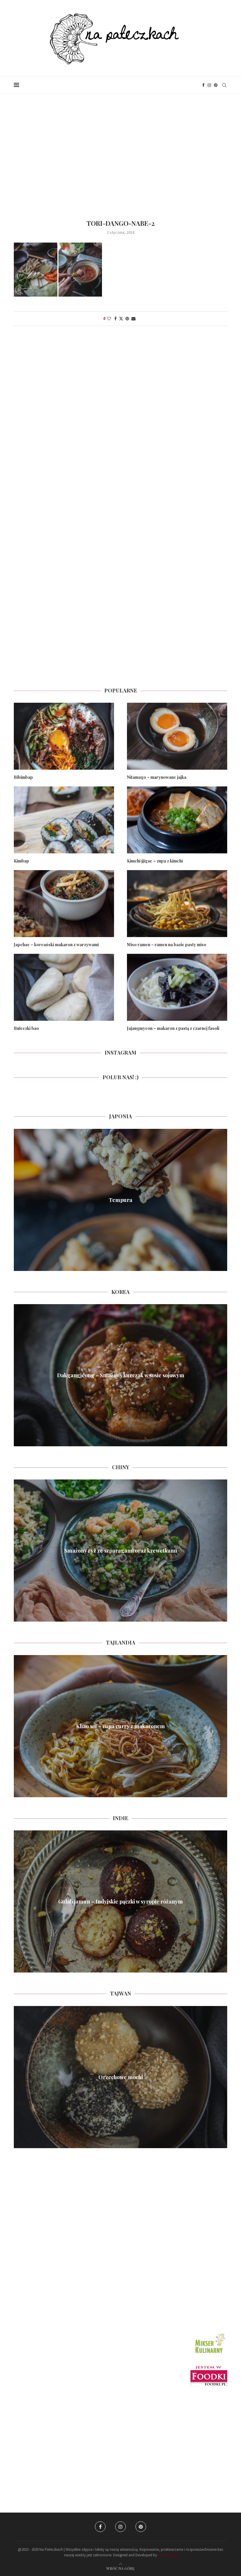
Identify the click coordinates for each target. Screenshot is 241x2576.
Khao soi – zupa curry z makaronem (120, 1726)
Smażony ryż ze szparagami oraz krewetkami (121, 1551)
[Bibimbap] (64, 736)
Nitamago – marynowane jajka (157, 777)
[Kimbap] (64, 820)
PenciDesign (168, 2555)
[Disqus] (120, 414)
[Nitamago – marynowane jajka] (177, 736)
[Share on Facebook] (116, 319)
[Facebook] (203, 85)
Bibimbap (23, 777)
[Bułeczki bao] (64, 987)
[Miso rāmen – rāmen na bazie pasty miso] (177, 903)
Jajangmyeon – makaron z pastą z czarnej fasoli (173, 1028)
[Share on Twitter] (121, 319)
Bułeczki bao (26, 1028)
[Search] (224, 85)
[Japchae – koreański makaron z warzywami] (64, 903)
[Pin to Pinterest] (127, 319)
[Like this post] (109, 319)
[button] (19, 1200)
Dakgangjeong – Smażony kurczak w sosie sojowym (121, 1375)
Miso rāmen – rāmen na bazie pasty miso (167, 945)
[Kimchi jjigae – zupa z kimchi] (177, 820)
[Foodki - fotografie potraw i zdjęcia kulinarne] (209, 2368)
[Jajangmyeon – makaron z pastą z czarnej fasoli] (177, 987)
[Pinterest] (216, 85)
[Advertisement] (120, 153)
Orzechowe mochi (121, 2077)
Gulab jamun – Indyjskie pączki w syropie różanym (120, 1901)
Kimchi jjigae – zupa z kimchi (155, 861)
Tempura (120, 1200)
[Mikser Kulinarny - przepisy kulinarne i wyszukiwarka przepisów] (210, 2334)
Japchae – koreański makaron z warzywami (56, 945)
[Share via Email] (133, 319)
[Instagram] (209, 85)
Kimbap (21, 861)
